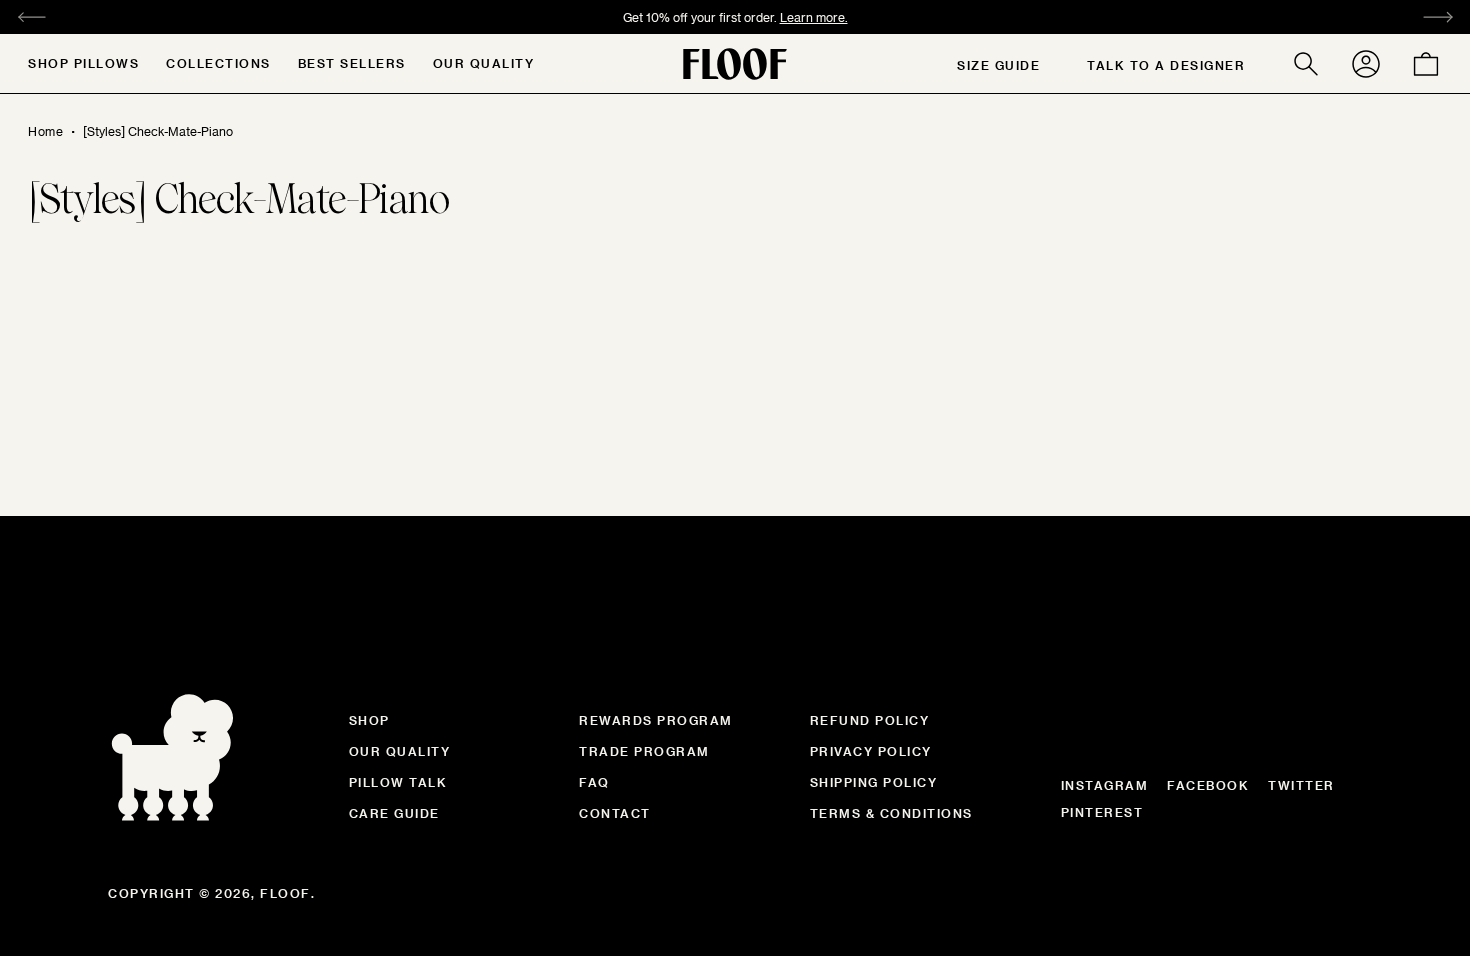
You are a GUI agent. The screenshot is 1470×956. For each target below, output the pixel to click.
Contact (615, 813)
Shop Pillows (83, 63)
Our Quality (484, 63)
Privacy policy (871, 751)
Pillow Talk (398, 782)
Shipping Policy (874, 782)
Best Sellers (352, 63)
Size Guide (998, 65)
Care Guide (394, 813)
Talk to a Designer (1166, 65)
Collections (218, 63)
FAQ (594, 782)
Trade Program (644, 751)
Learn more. (814, 17)
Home (45, 131)
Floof (285, 893)
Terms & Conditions (891, 813)
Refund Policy (870, 720)
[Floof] (735, 64)
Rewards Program (656, 720)
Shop (369, 720)
